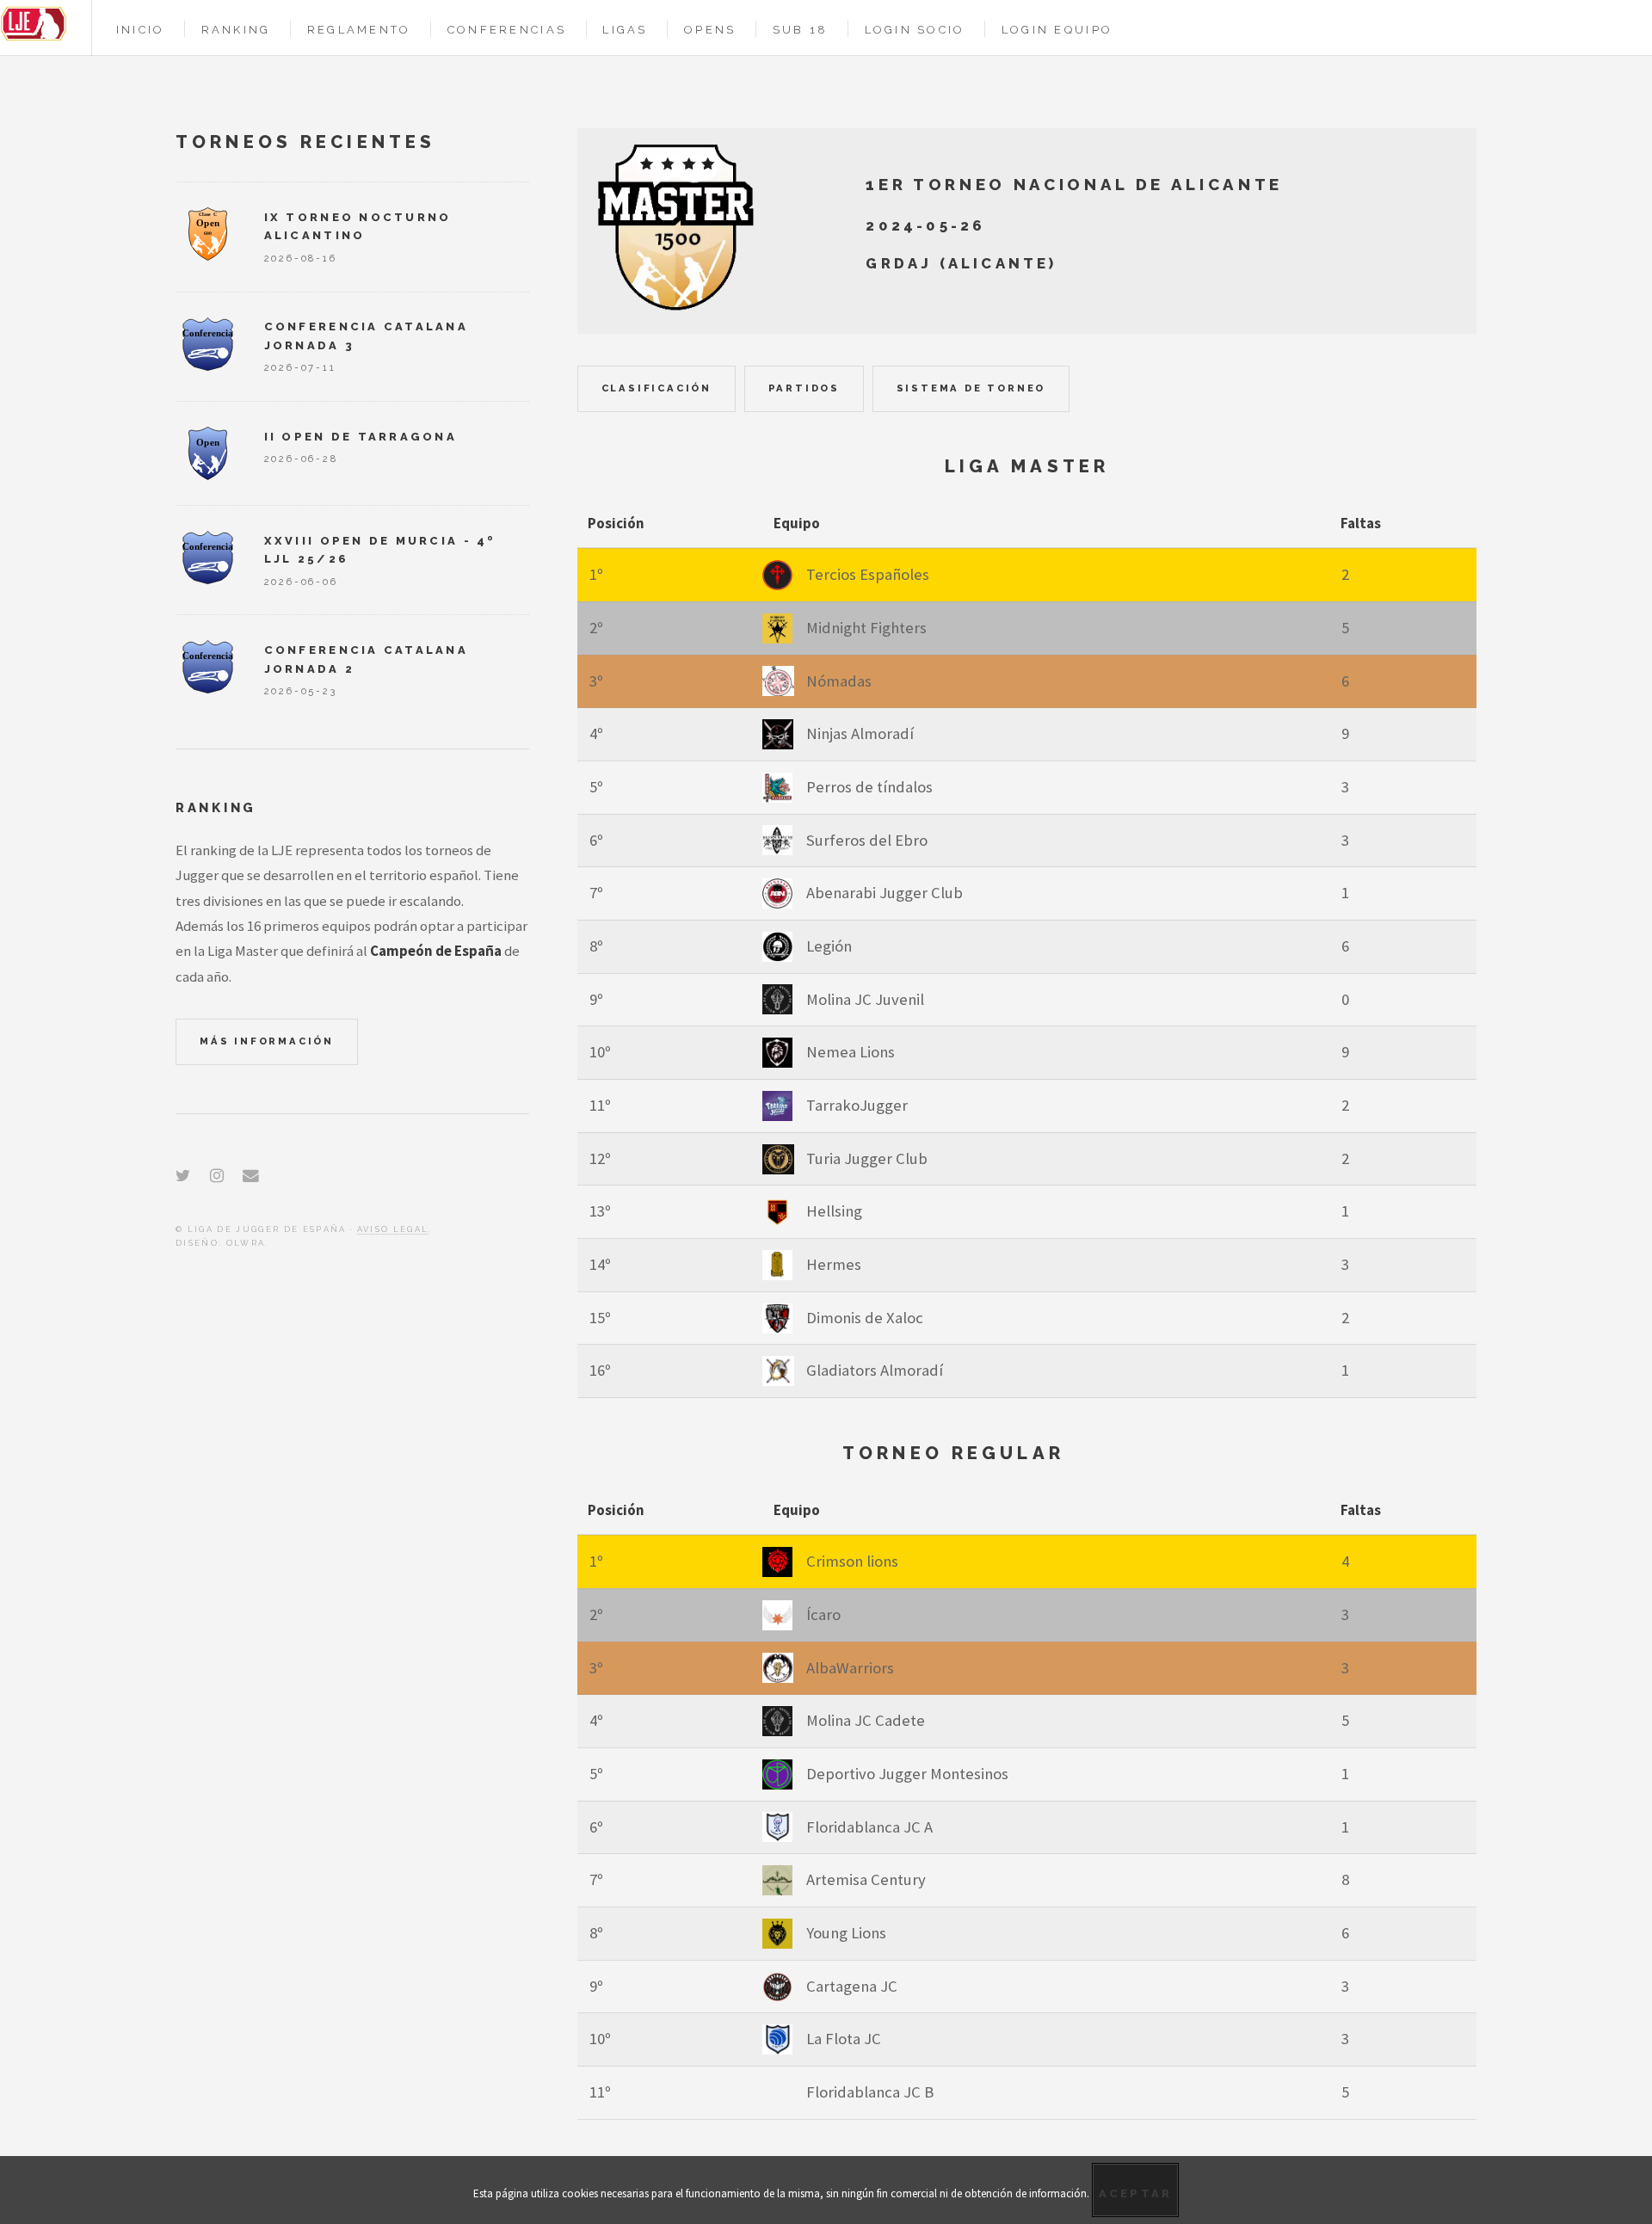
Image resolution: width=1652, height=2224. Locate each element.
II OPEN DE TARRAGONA (361, 437)
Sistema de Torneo (971, 388)
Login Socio (915, 30)
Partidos (804, 388)
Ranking (236, 30)
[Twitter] (183, 1176)
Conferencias (507, 30)
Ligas (625, 30)
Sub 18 (801, 30)
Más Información (267, 1041)
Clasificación (656, 388)
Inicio (141, 30)
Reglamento (359, 30)
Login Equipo (1057, 30)
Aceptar (1136, 2193)
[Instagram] (217, 1176)
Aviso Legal (393, 1229)
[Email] (251, 1176)
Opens (710, 30)
